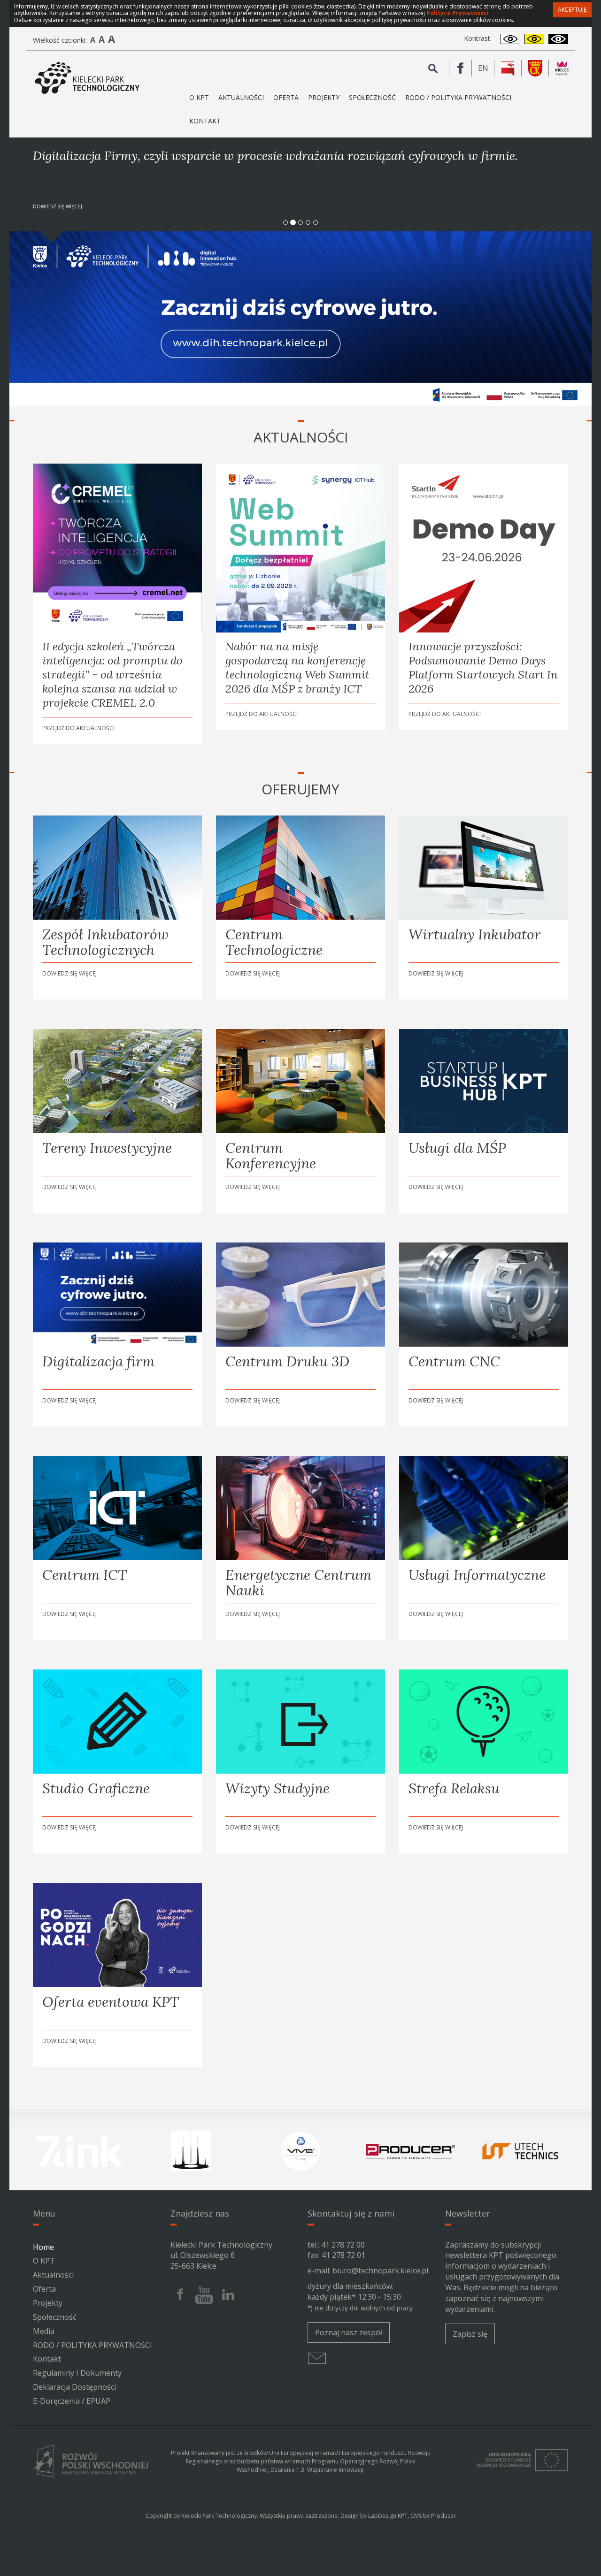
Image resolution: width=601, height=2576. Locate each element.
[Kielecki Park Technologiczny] (87, 78)
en (486, 69)
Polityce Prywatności (458, 13)
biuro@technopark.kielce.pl (380, 2271)
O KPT (44, 2261)
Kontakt (205, 121)
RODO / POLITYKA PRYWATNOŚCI (458, 97)
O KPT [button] (199, 97)
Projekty (324, 97)
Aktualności (241, 97)
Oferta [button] (286, 97)
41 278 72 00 (343, 2245)
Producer (443, 2516)
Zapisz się (470, 2334)
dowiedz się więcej (58, 206)
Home (43, 2247)
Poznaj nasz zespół (349, 2332)
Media (44, 2331)
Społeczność (372, 97)
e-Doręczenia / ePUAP (72, 2401)
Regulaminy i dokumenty (77, 2373)
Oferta (44, 2289)
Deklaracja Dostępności (74, 2387)
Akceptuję (572, 10)
